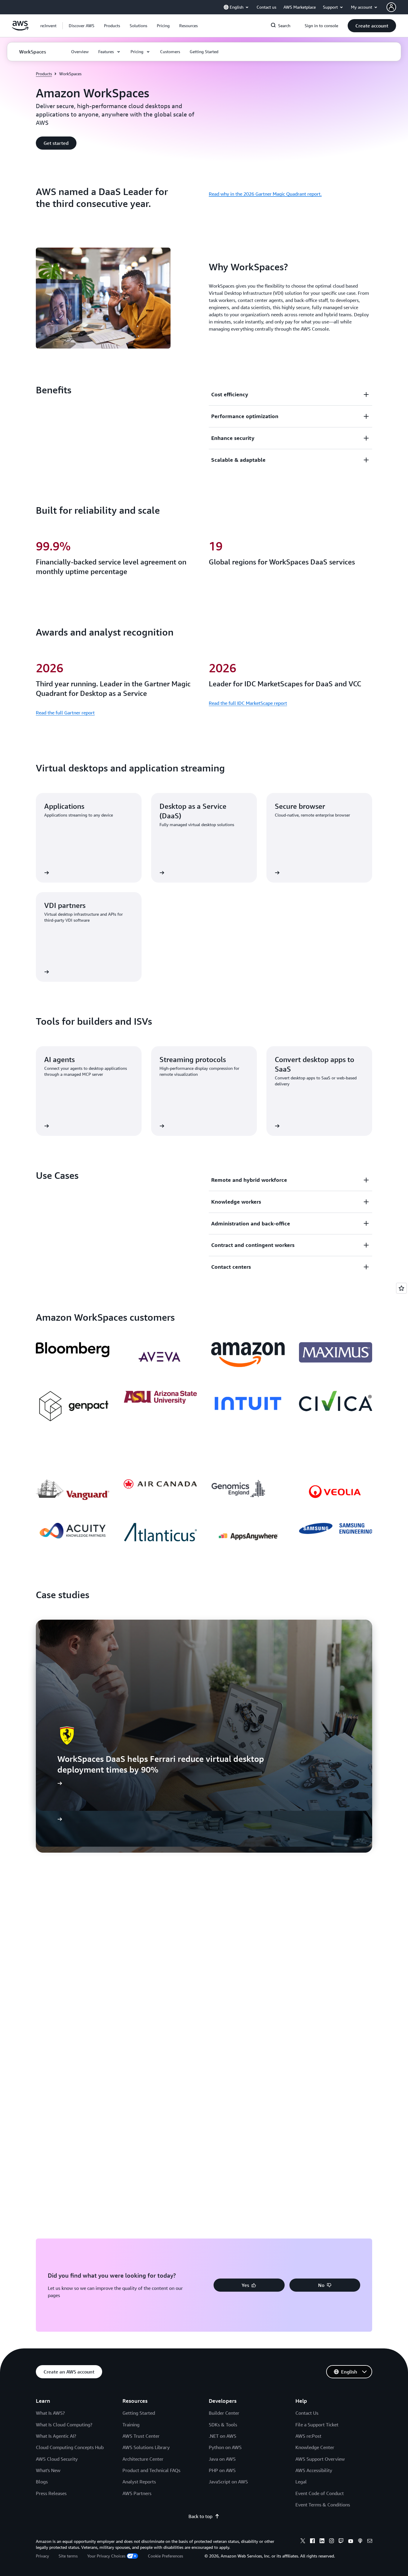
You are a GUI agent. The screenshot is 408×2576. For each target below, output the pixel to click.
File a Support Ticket (317, 2425)
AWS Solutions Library (146, 2447)
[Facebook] (312, 2542)
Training (131, 2425)
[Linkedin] (322, 2542)
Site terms (68, 2556)
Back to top (200, 2516)
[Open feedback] (401, 1288)
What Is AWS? (50, 2413)
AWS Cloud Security (57, 2459)
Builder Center (224, 2413)
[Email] (370, 2542)
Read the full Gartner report (65, 713)
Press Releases (51, 2493)
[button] (82, 26)
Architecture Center (143, 2459)
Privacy (42, 2556)
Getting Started (139, 2413)
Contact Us (307, 2413)
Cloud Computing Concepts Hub (70, 2447)
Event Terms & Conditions (323, 2505)
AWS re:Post (308, 2436)
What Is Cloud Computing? (64, 2425)
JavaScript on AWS (228, 2482)
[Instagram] (332, 2542)
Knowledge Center (315, 2447)
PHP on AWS (222, 2470)
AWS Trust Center (141, 2436)
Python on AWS (225, 2447)
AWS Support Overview (320, 2459)
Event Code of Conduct (320, 2493)
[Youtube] (351, 2542)
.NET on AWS (223, 2436)
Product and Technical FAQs (151, 2470)
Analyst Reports (139, 2482)
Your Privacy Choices (106, 2556)
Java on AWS (222, 2459)
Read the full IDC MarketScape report (248, 703)
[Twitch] (341, 2542)
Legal (301, 2482)
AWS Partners (137, 2493)
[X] (303, 2542)
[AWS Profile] (391, 7)
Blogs (42, 2482)
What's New (48, 2470)
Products (44, 74)
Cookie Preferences (165, 2556)
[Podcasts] (360, 2542)
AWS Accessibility (314, 2470)
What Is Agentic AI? (56, 2436)
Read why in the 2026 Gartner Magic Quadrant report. (265, 194)
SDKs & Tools (223, 2425)
